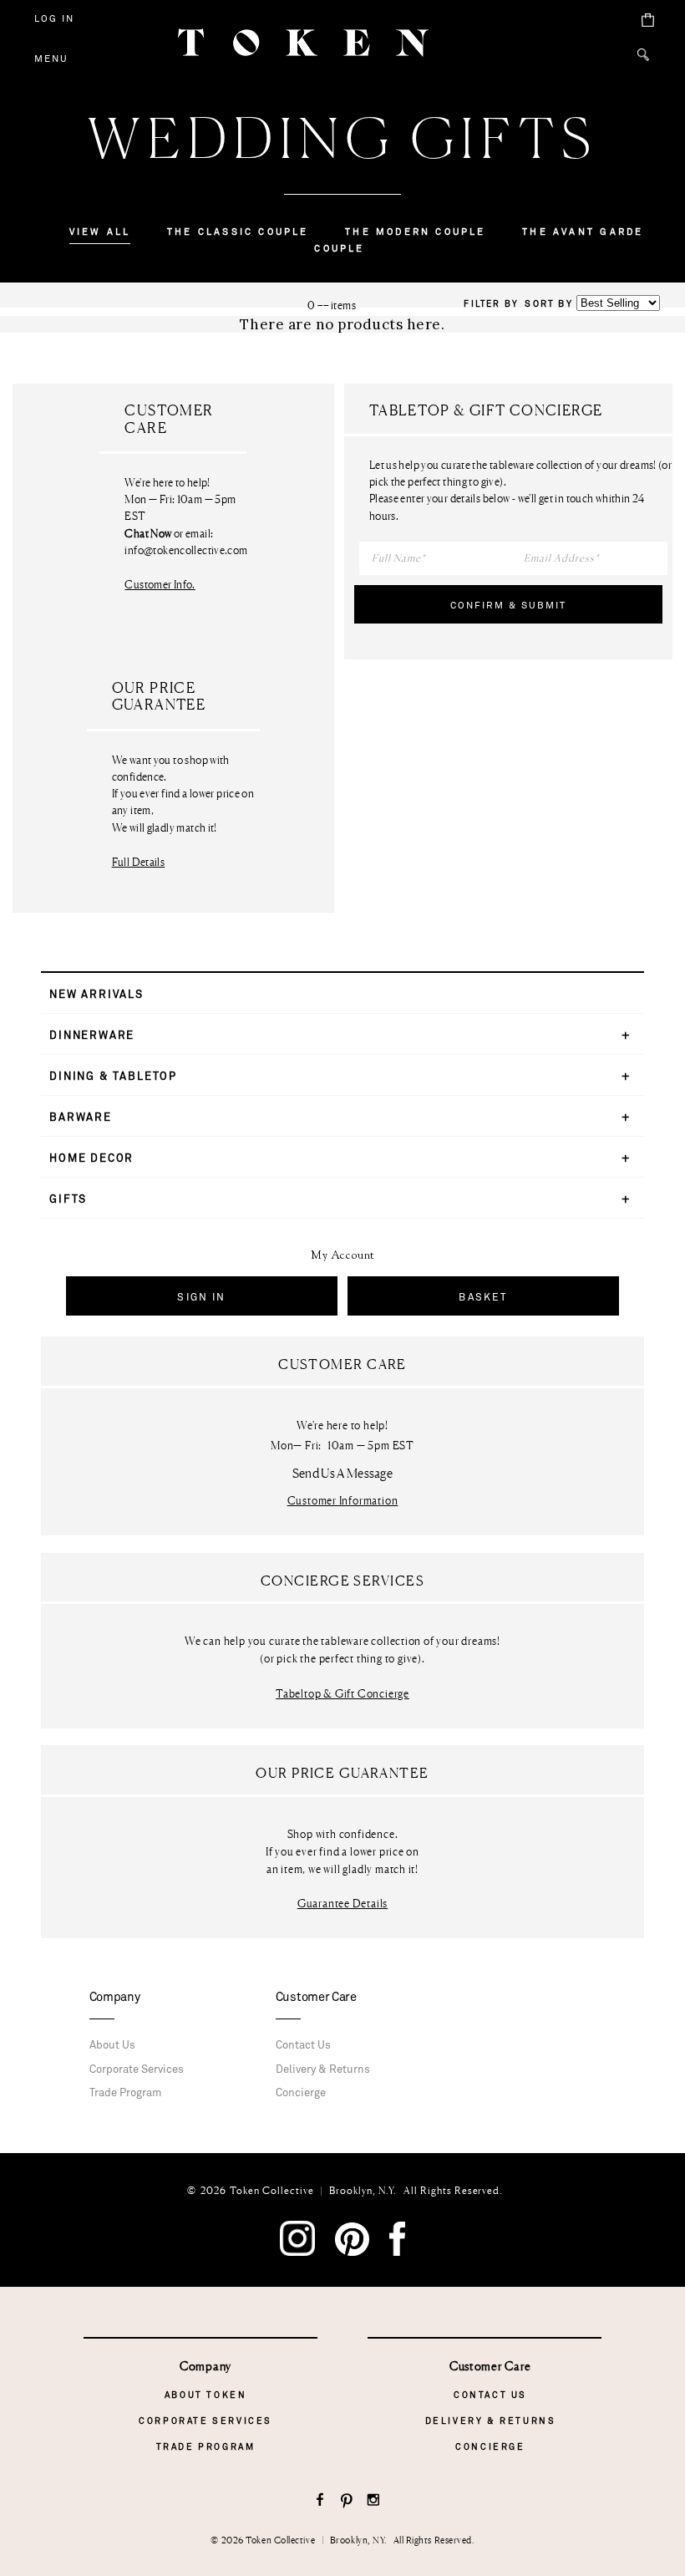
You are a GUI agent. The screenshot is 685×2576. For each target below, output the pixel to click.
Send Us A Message (342, 1473)
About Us (112, 2045)
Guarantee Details (342, 1904)
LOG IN (54, 18)
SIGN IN (201, 1297)
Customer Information (343, 1501)
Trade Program (125, 2093)
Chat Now (148, 534)
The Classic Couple (238, 232)
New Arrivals (96, 995)
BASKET (483, 1297)
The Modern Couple (416, 232)
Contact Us (303, 2045)
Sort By (548, 304)
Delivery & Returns (323, 2069)
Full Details (139, 862)
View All (100, 232)
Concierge (301, 2093)
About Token (206, 2395)
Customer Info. (160, 584)
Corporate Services (137, 2069)
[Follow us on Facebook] (320, 2502)
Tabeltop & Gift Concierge (342, 1694)
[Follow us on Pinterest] (347, 2502)
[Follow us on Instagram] (374, 2502)
